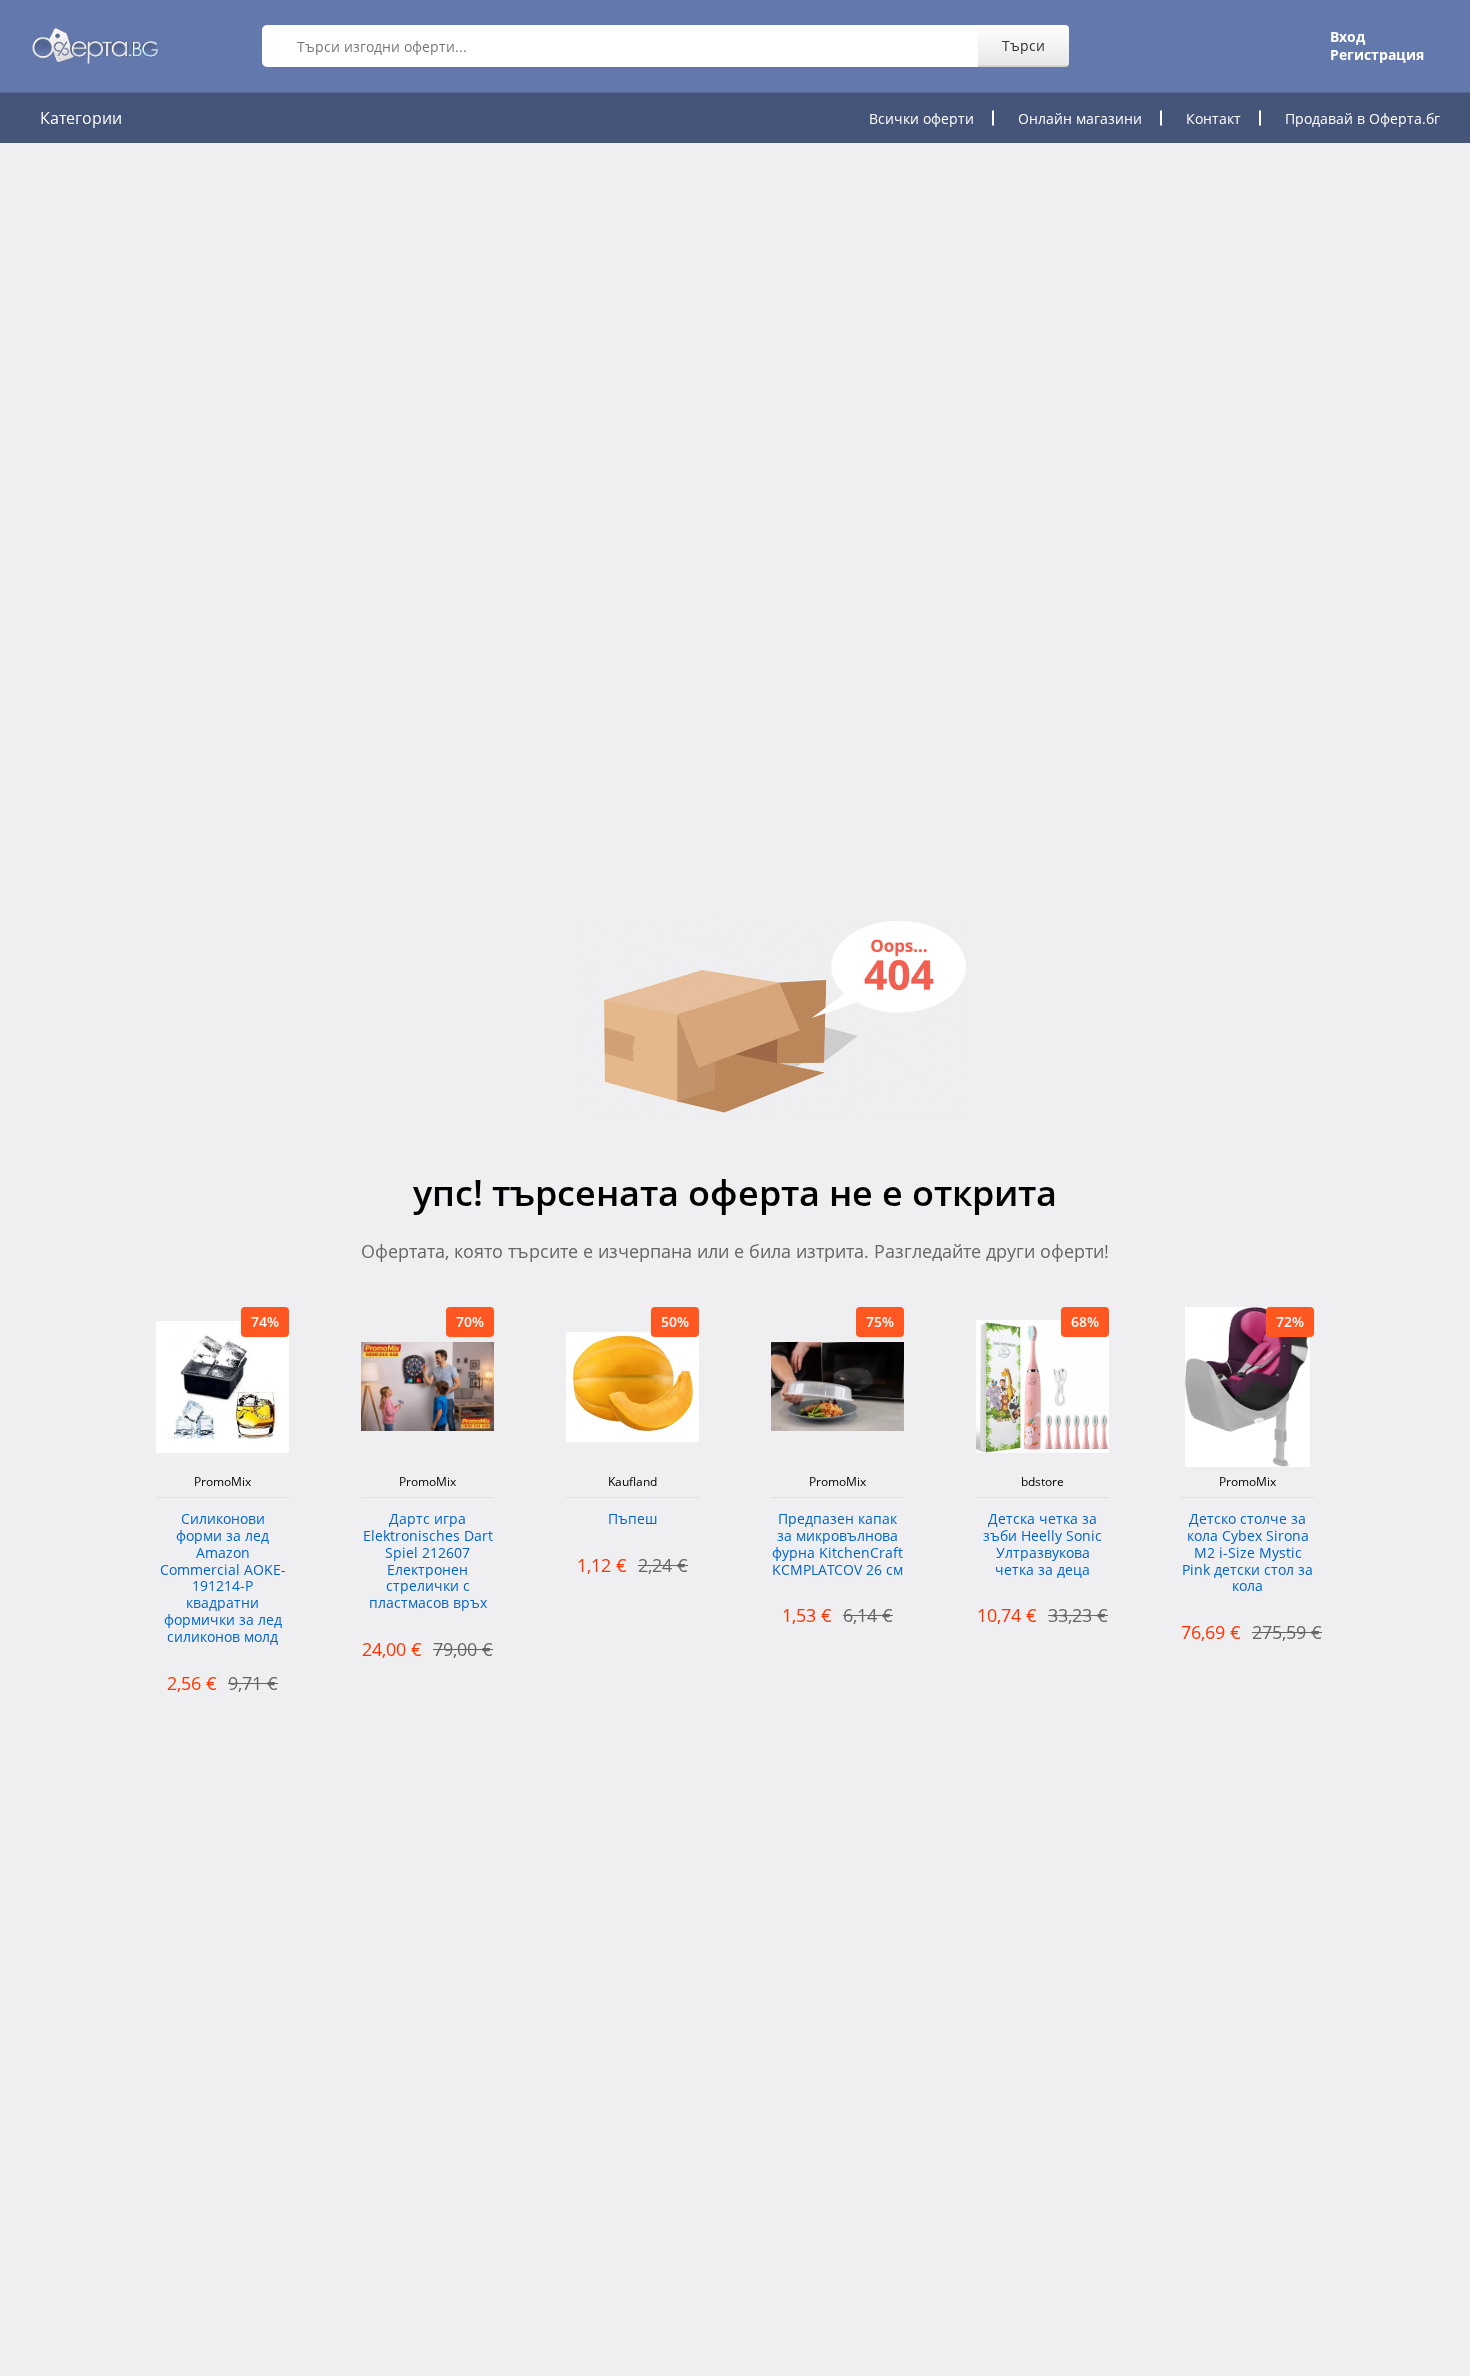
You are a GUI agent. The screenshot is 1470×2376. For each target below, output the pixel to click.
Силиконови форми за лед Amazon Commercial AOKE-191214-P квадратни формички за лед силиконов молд (223, 1578)
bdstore (1042, 1482)
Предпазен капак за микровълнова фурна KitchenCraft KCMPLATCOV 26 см (837, 1544)
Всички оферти (921, 118)
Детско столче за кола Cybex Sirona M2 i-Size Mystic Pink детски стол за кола (1247, 1553)
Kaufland (632, 1482)
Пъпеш (632, 1519)
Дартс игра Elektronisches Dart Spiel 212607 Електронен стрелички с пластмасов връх (428, 1561)
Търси (1023, 45)
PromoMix (222, 1482)
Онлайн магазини (1080, 118)
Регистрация (1377, 55)
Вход (1347, 37)
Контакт (1213, 118)
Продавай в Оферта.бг (1362, 118)
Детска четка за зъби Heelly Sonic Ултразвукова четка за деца (1042, 1544)
